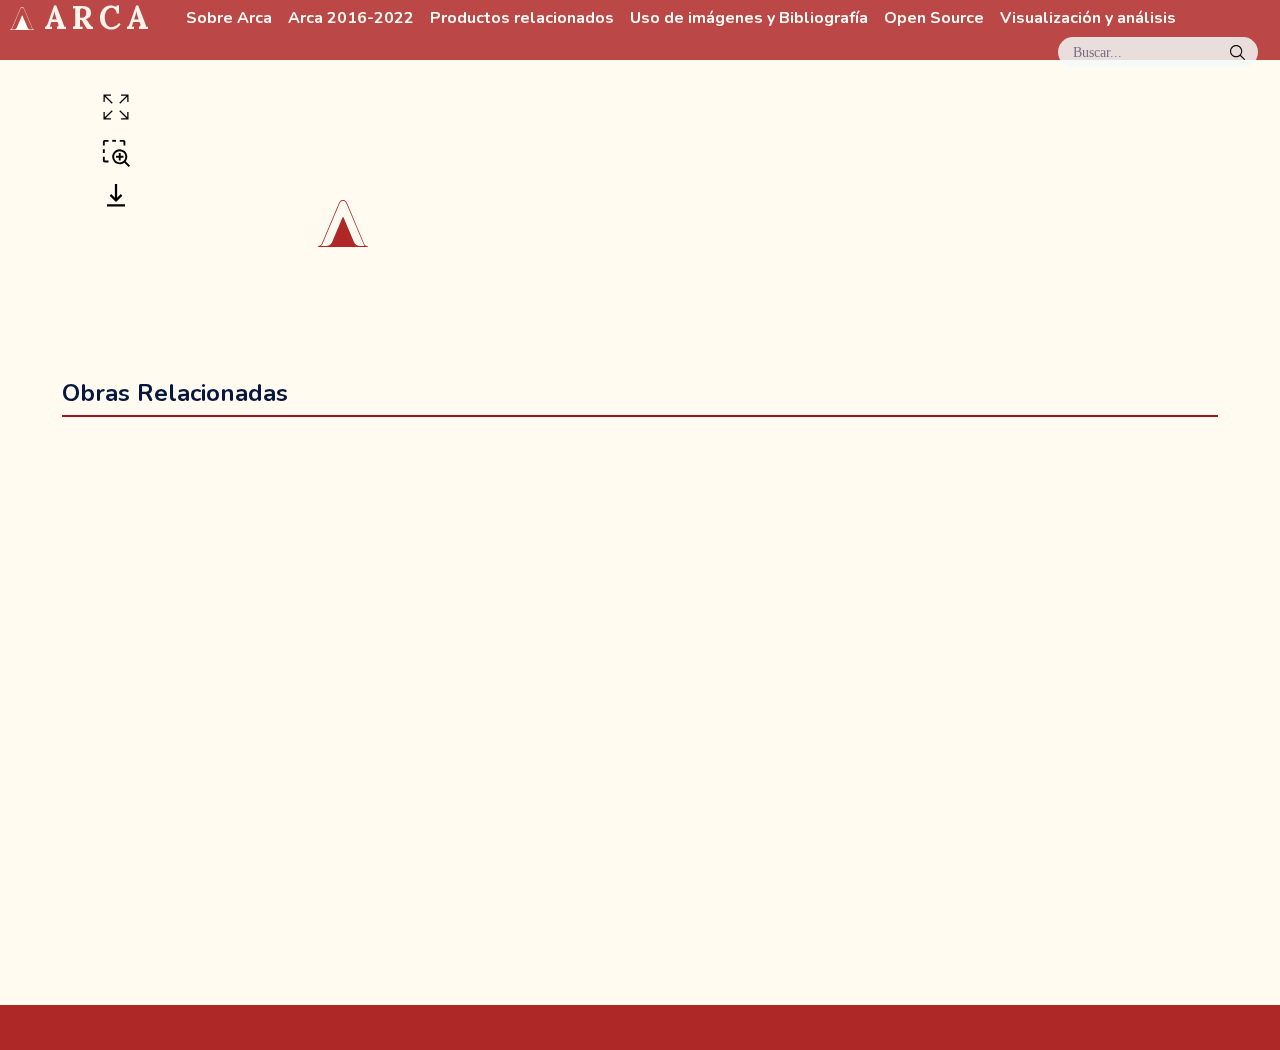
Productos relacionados (522, 18)
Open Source (934, 18)
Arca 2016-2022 (351, 18)
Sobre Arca (229, 18)
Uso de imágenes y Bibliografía (749, 18)
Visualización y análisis (1088, 18)
